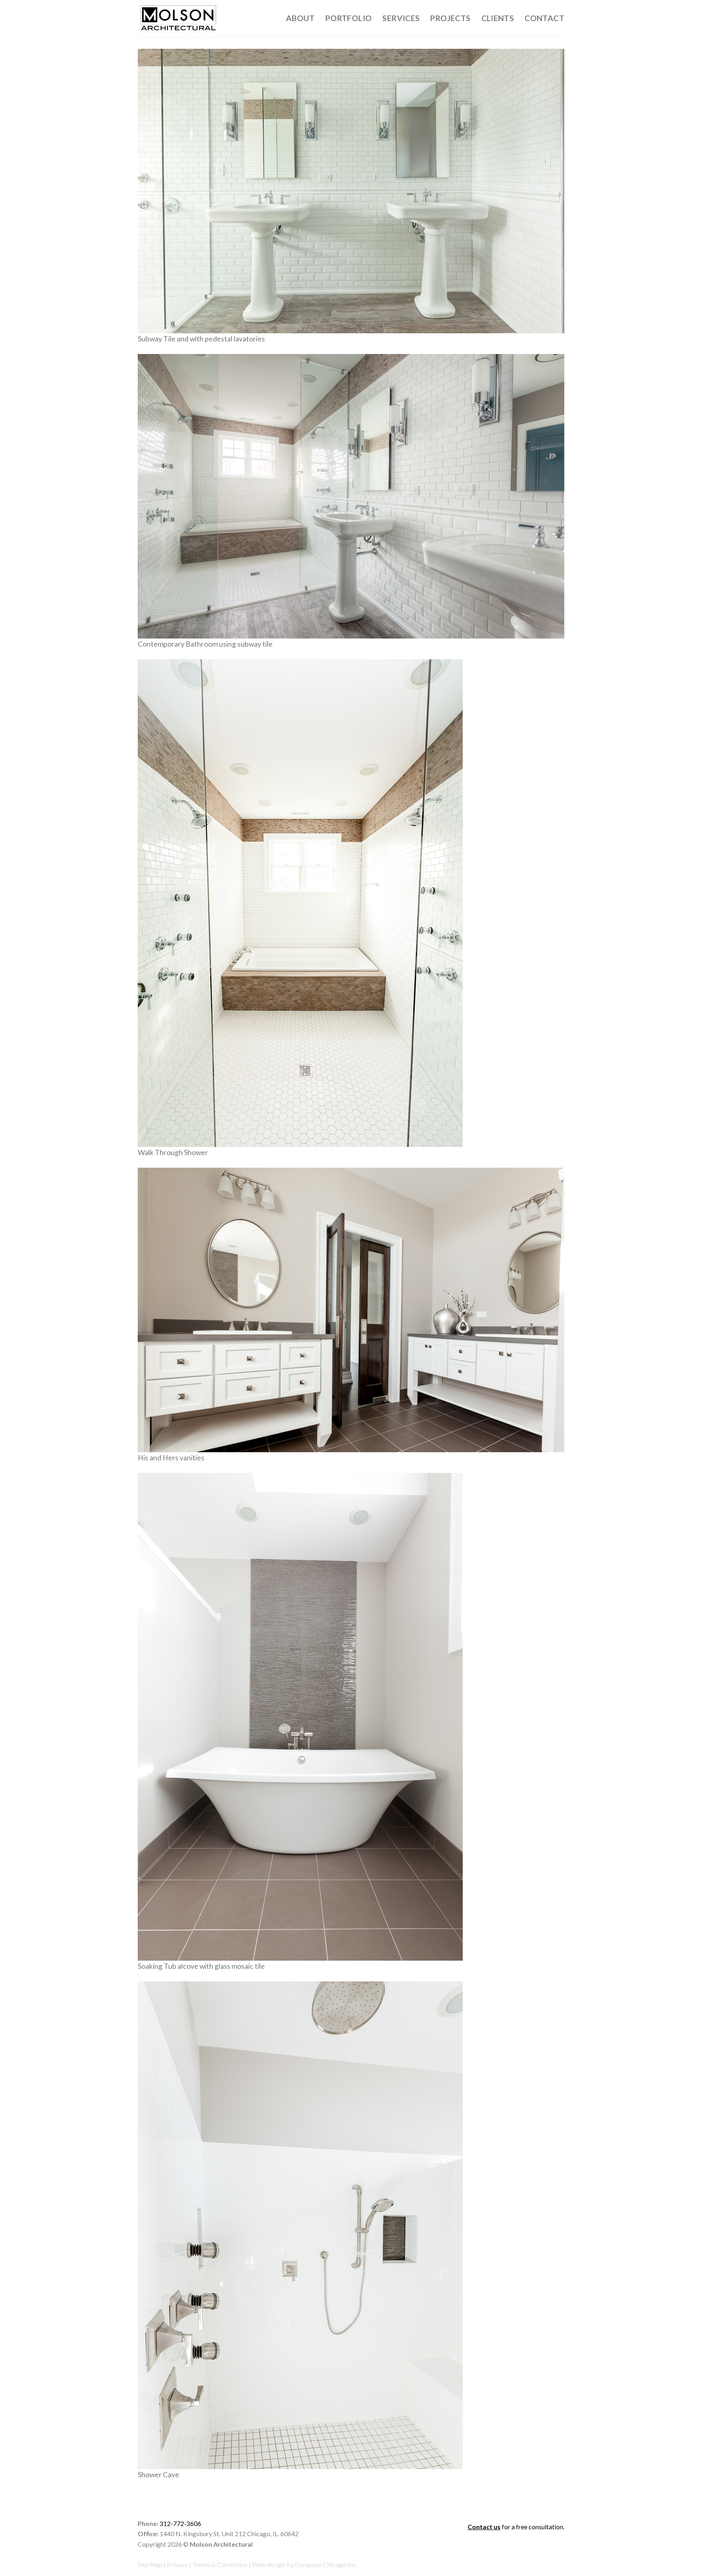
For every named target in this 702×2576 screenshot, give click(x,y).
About (300, 18)
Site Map (150, 2564)
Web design (269, 2564)
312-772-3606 (180, 2523)
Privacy (178, 2564)
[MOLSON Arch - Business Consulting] (178, 18)
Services (401, 18)
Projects (450, 18)
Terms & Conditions (220, 2564)
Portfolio (349, 18)
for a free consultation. (516, 2527)
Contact (544, 18)
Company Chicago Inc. (326, 2564)
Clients (498, 18)
